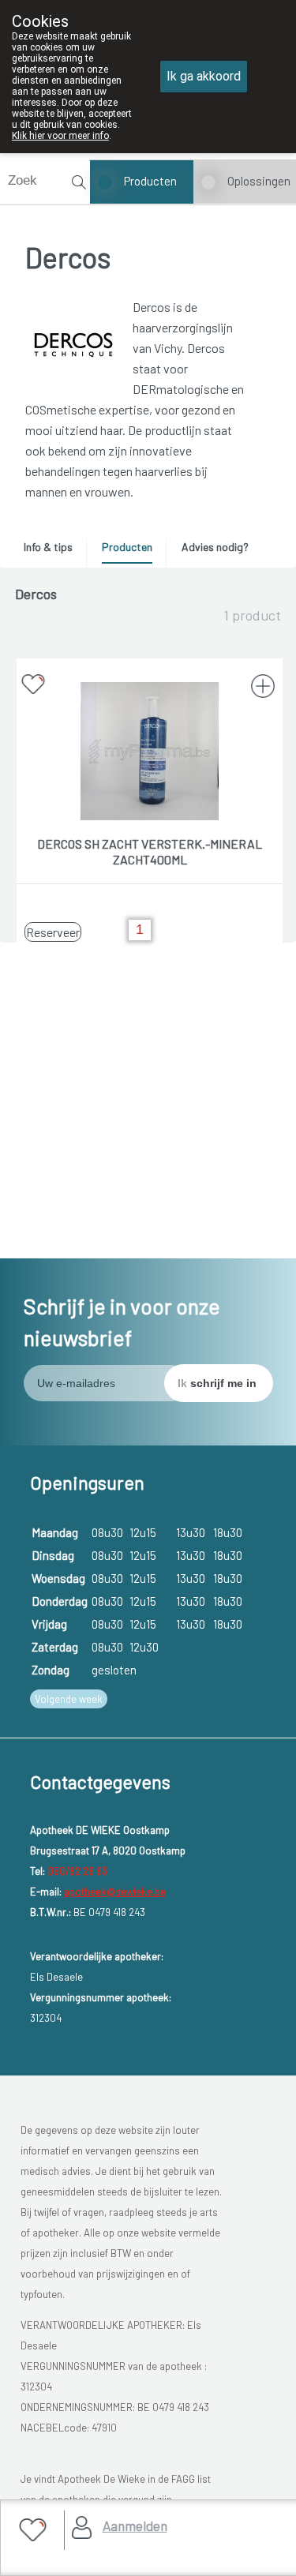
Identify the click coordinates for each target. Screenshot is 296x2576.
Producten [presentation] (127, 547)
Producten (150, 181)
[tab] (54, 551)
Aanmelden (135, 2525)
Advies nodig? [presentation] (215, 547)
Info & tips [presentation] (48, 547)
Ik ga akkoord (204, 76)
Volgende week (69, 1699)
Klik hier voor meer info (60, 136)
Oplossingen (259, 181)
